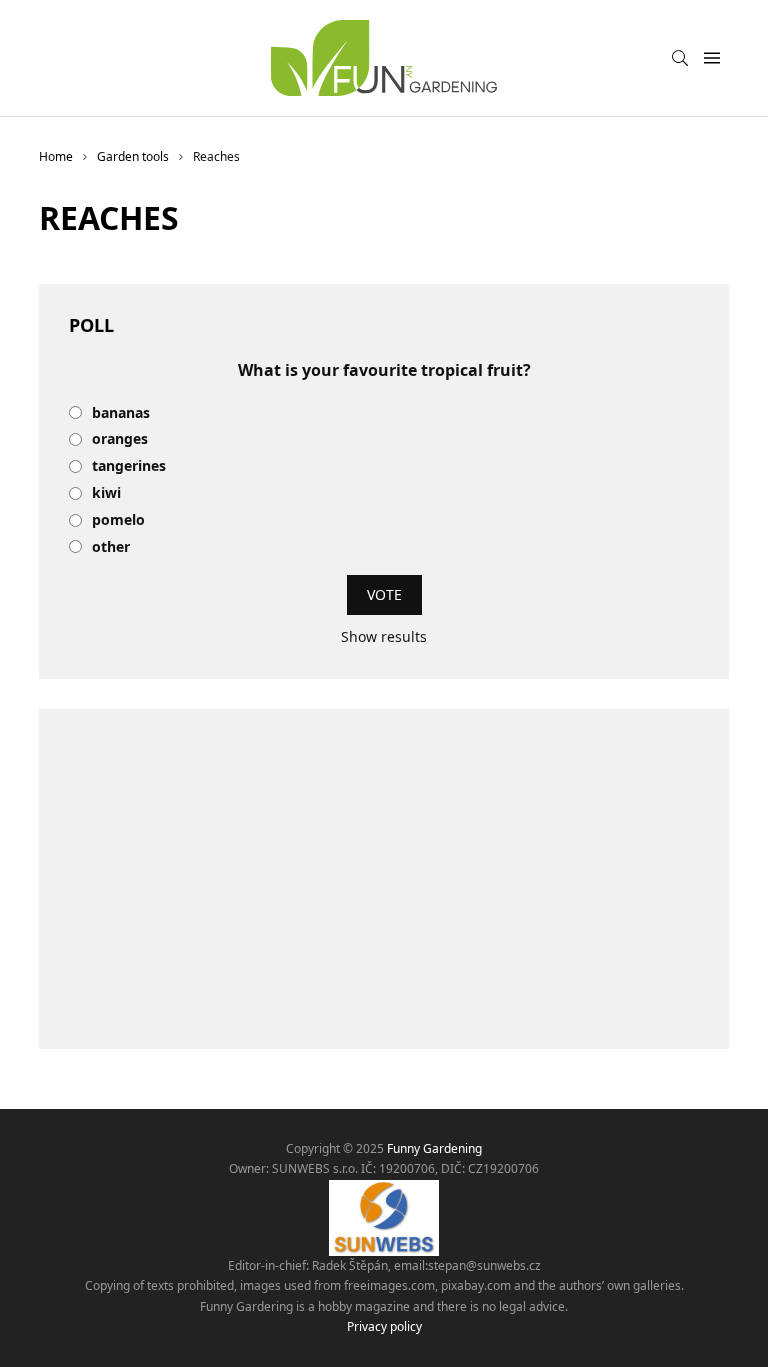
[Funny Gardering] (384, 58)
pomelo (118, 520)
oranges (120, 439)
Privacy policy (384, 1326)
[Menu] (711, 58)
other (111, 547)
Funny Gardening (434, 1148)
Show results (384, 636)
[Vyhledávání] (680, 58)
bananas (121, 413)
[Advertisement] (384, 879)
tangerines (129, 466)
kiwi (106, 493)
